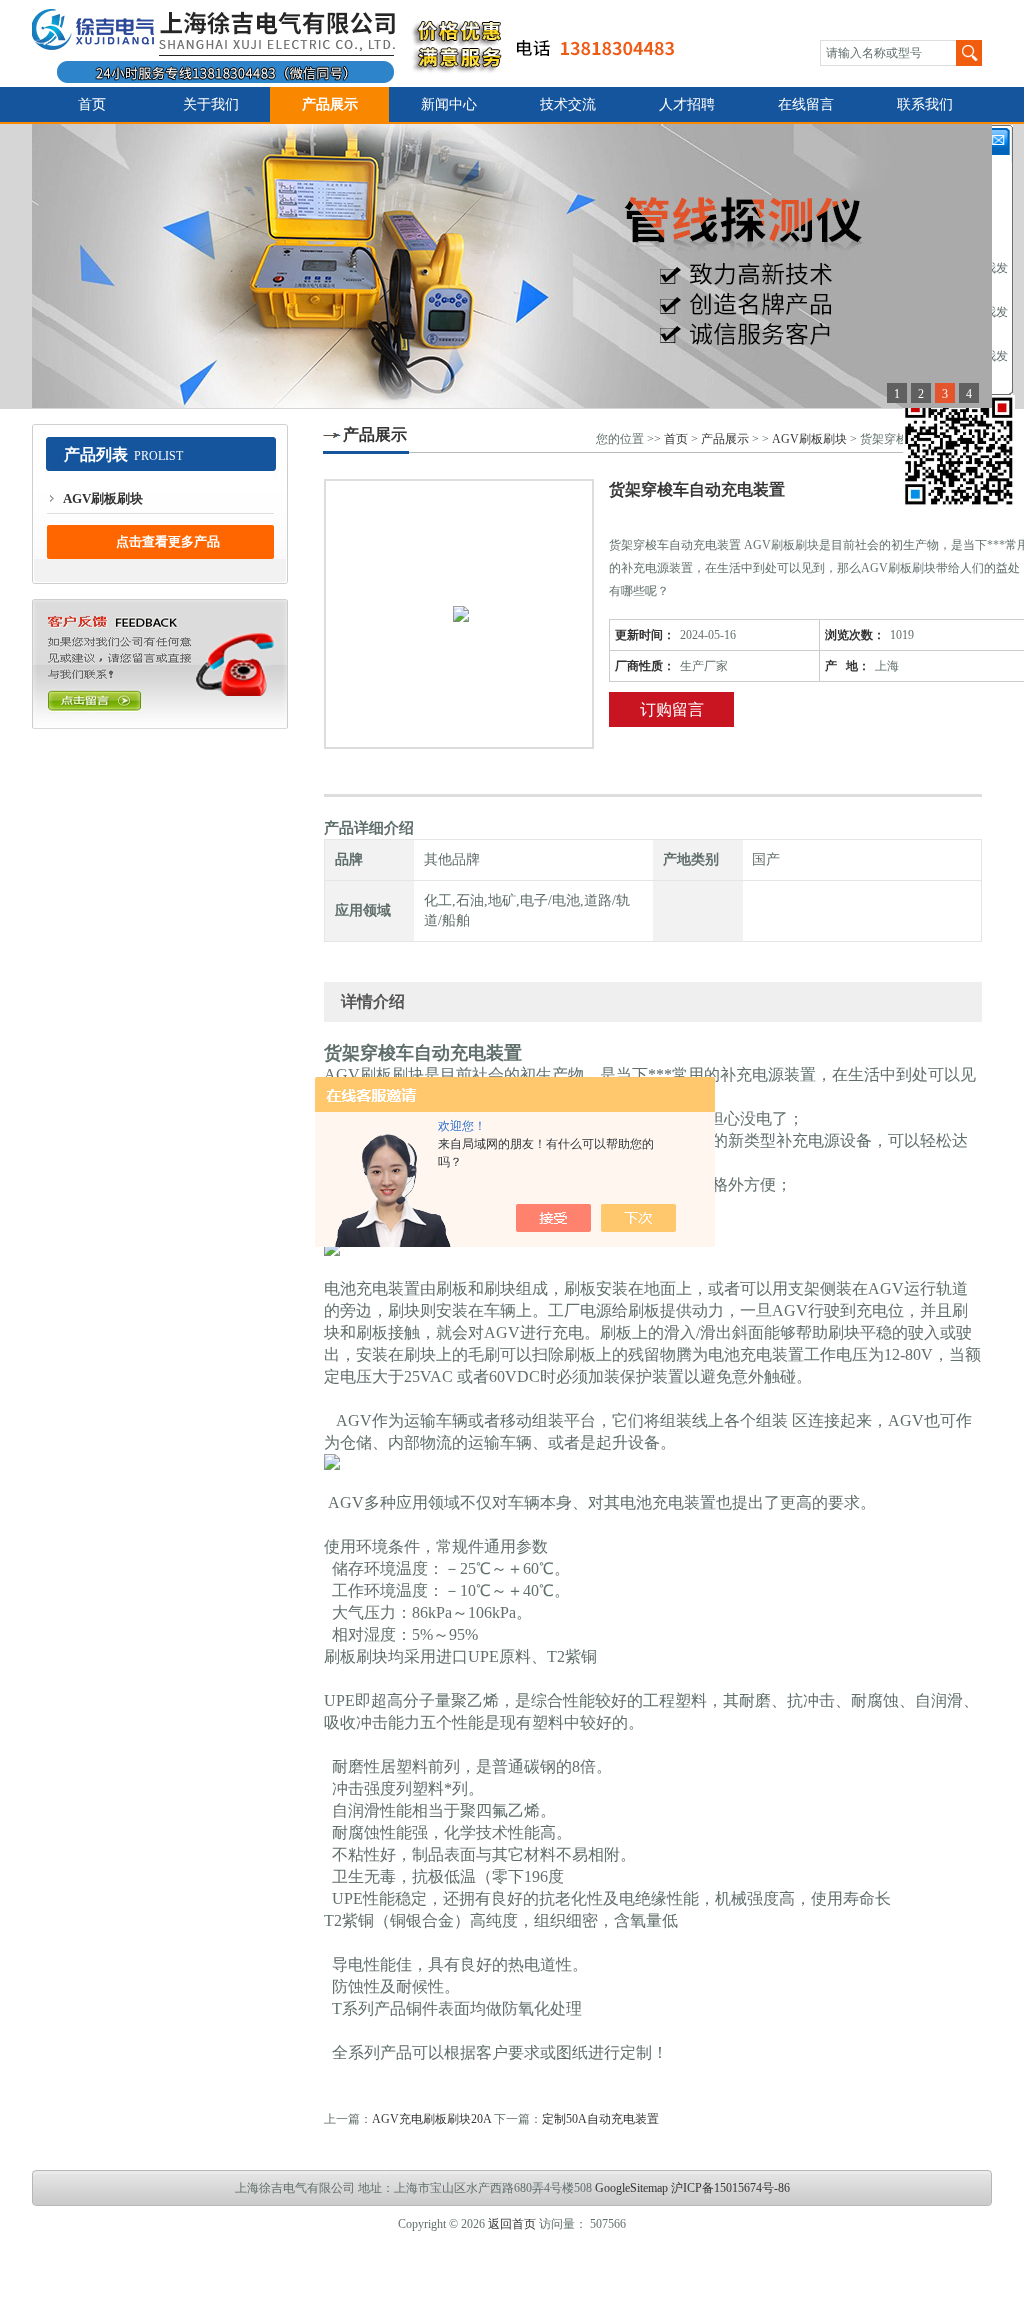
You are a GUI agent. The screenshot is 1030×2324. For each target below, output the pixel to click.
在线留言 (806, 104)
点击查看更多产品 (168, 541)
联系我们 (925, 104)
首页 (92, 104)
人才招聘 (687, 104)
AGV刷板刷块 (103, 498)
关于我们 (211, 104)
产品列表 (96, 454)
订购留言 (672, 709)
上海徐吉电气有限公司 (365, 43)
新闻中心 (449, 104)
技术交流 (568, 104)
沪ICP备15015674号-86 (730, 2188)
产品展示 (330, 104)
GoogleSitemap (631, 2188)
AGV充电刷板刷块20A (431, 2119)
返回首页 (512, 2224)
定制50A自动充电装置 (600, 2119)
